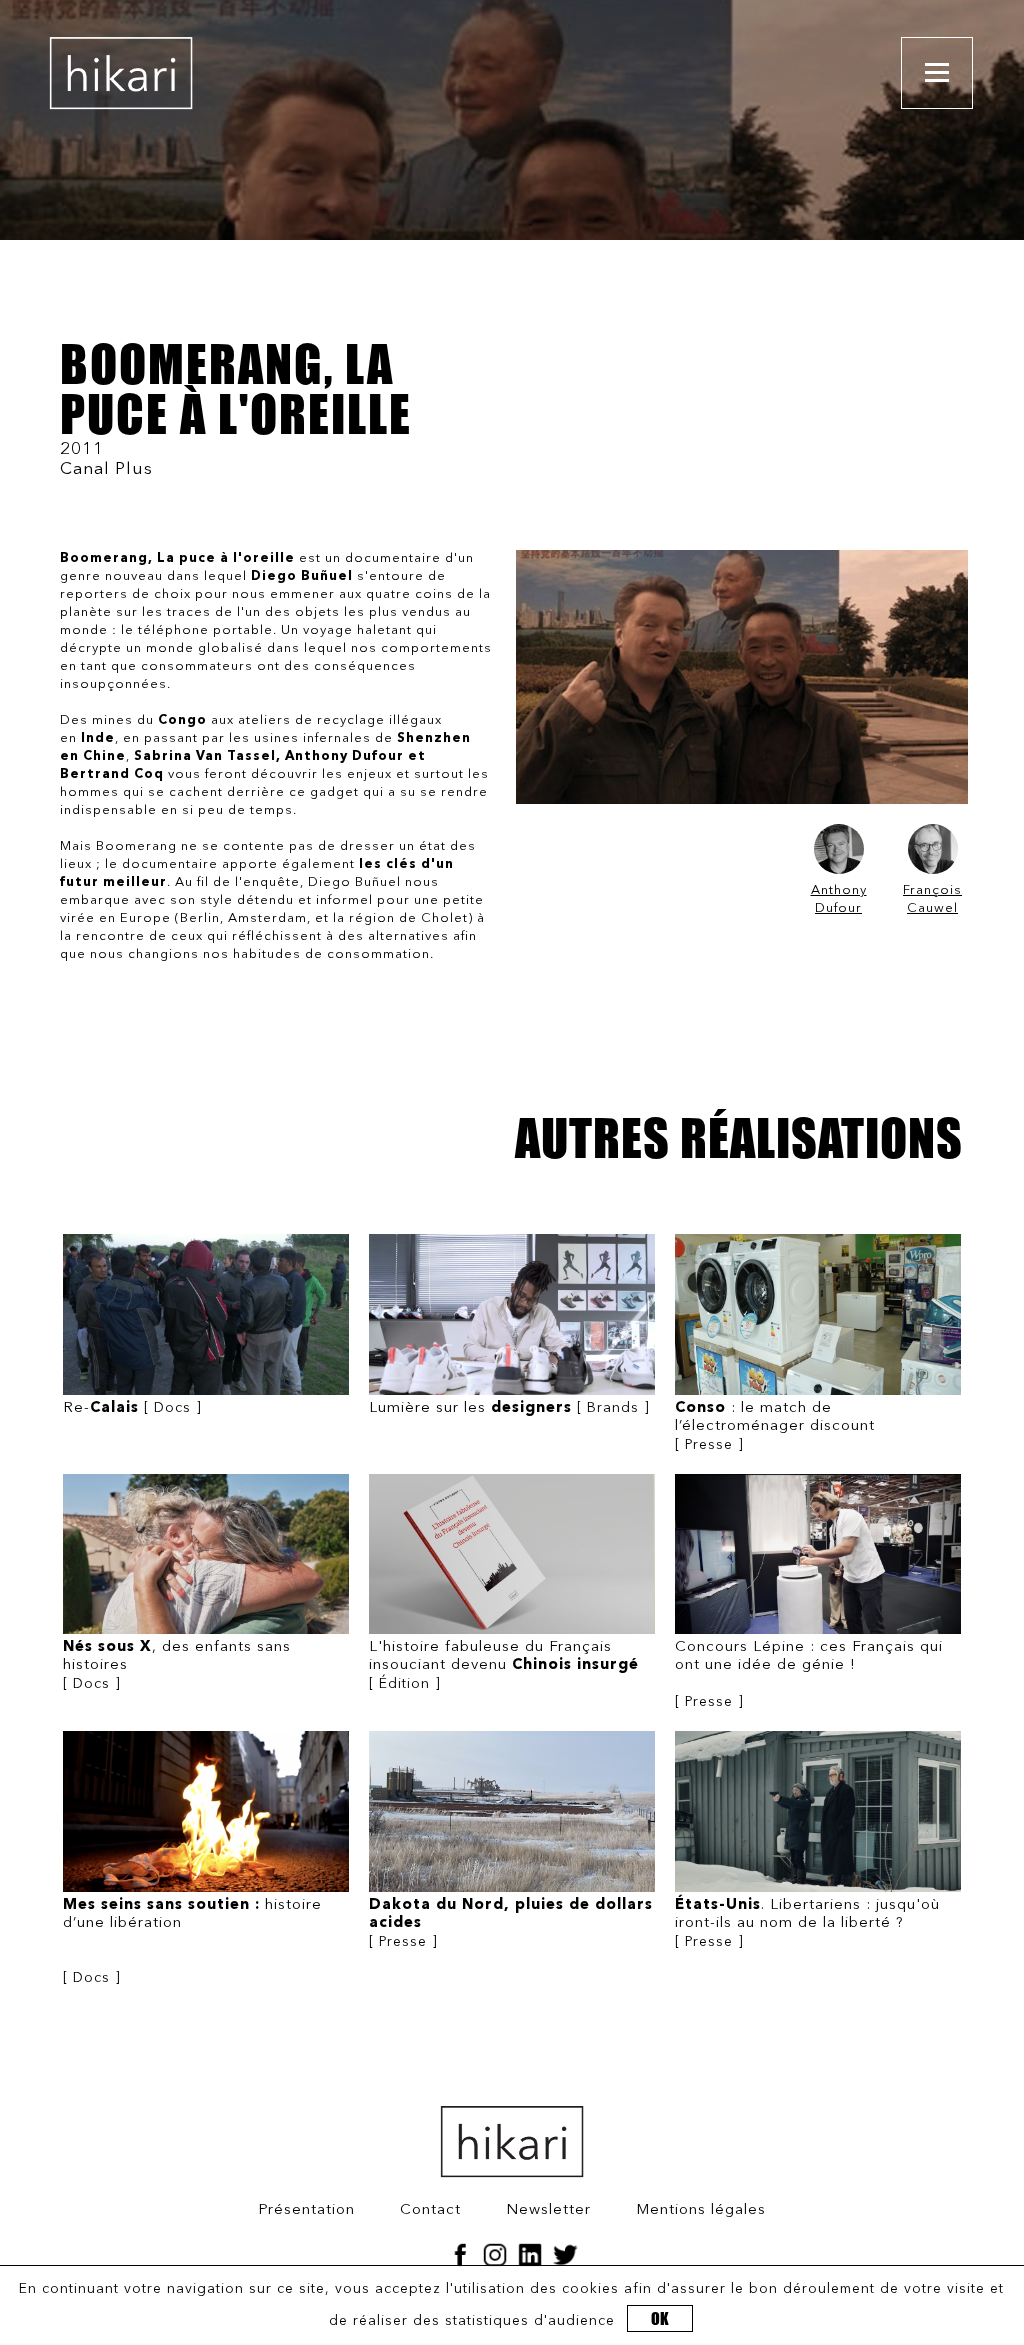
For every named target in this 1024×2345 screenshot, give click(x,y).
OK (660, 2318)
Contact (430, 2210)
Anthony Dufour (839, 899)
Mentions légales (701, 2210)
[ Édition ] (504, 1665)
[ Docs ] (132, 1408)
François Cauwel (932, 899)
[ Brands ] (509, 1408)
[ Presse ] (775, 1426)
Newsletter (548, 2210)
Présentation (306, 2210)
